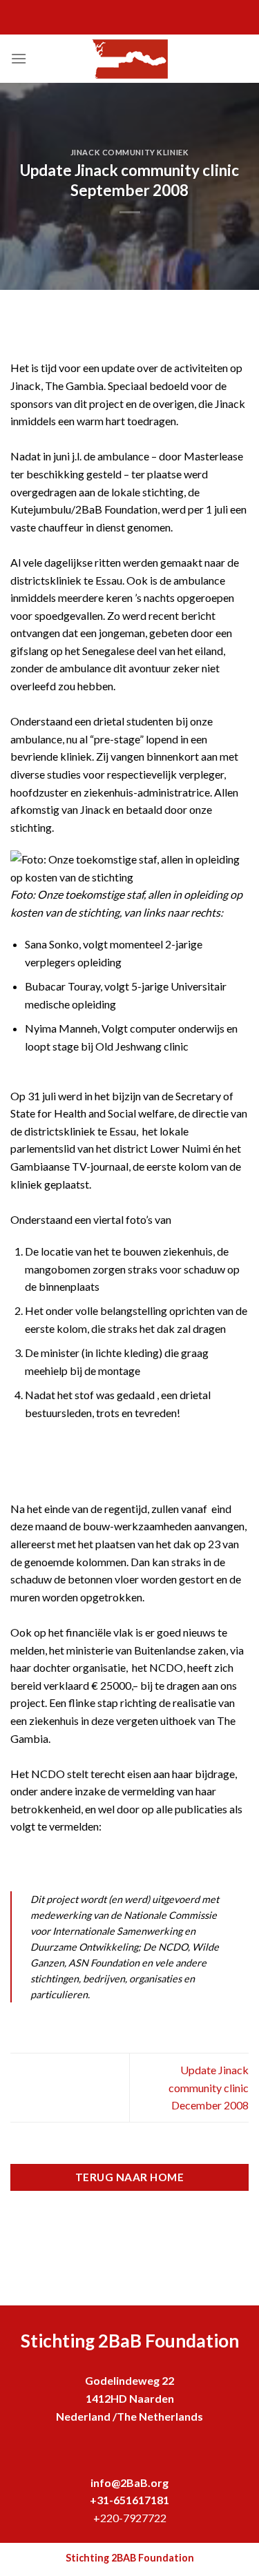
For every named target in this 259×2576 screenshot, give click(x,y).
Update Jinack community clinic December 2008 (209, 2087)
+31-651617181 (129, 2500)
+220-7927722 (130, 2518)
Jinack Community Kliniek (129, 152)
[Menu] (19, 58)
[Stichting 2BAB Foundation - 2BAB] (130, 59)
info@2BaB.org (129, 2482)
